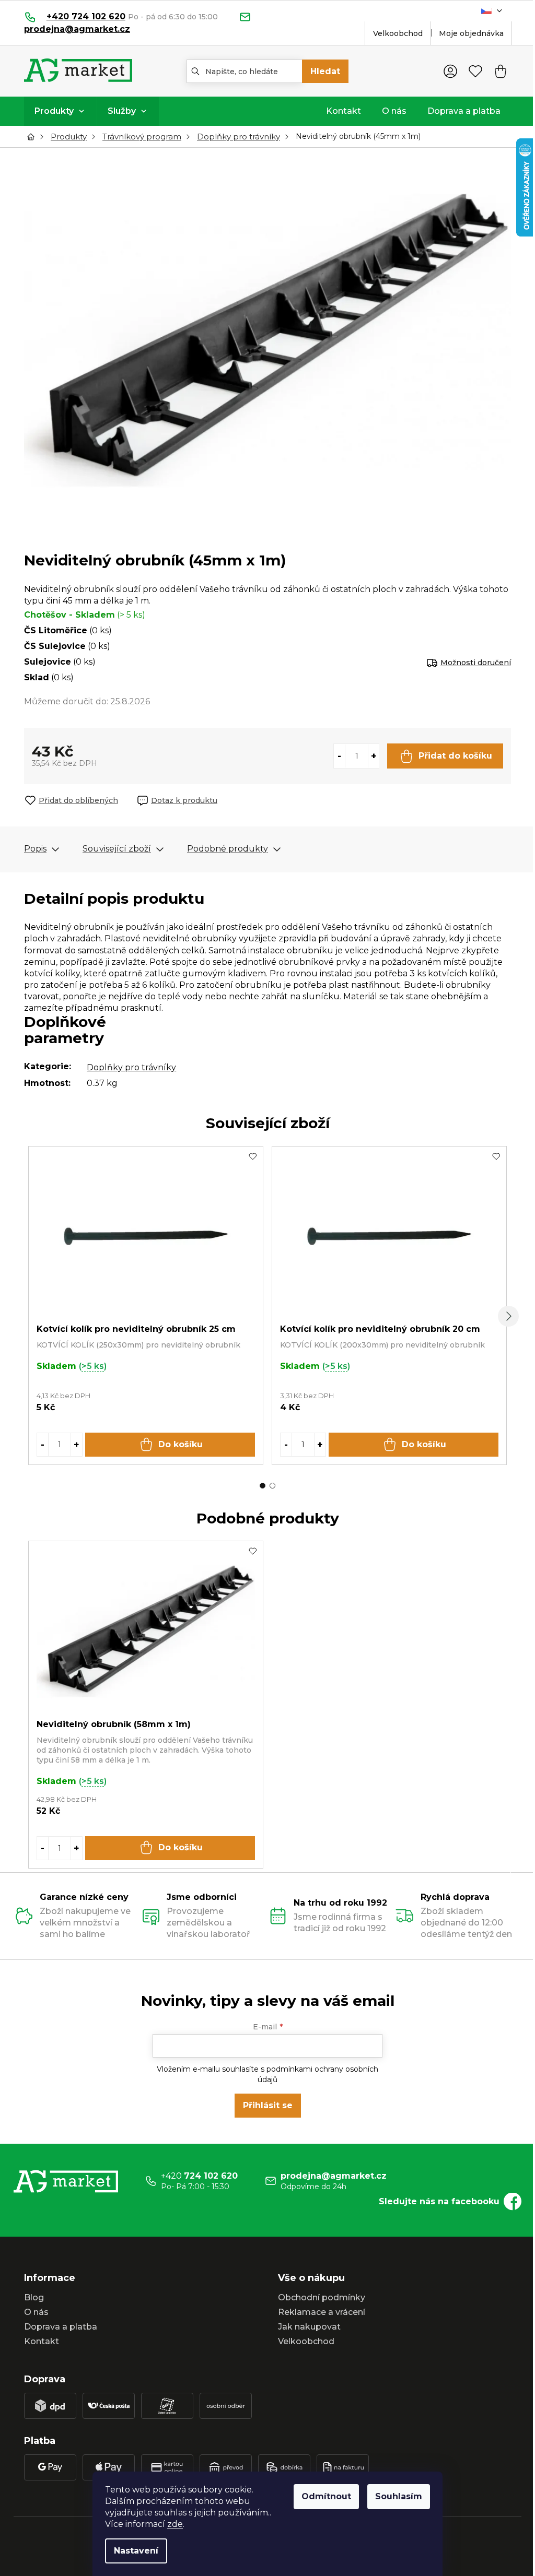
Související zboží (117, 849)
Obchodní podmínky (322, 2297)
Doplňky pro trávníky (131, 1067)
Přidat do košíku (455, 756)
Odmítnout (326, 2496)
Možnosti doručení (476, 663)
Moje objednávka (471, 33)
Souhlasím (399, 2496)
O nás (36, 2312)
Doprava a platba (61, 2327)
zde (175, 2524)
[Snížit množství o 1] (340, 756)
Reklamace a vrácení (322, 2312)
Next (508, 1316)
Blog (34, 2297)
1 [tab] (263, 1486)
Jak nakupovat (309, 2327)
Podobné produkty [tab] (228, 849)
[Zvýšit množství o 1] (374, 756)
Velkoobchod (398, 33)
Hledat (325, 71)
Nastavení (136, 2551)
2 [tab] (272, 1486)
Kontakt (42, 2341)
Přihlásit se (268, 2105)
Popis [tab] (35, 849)
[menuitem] (60, 111)
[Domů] (33, 137)
